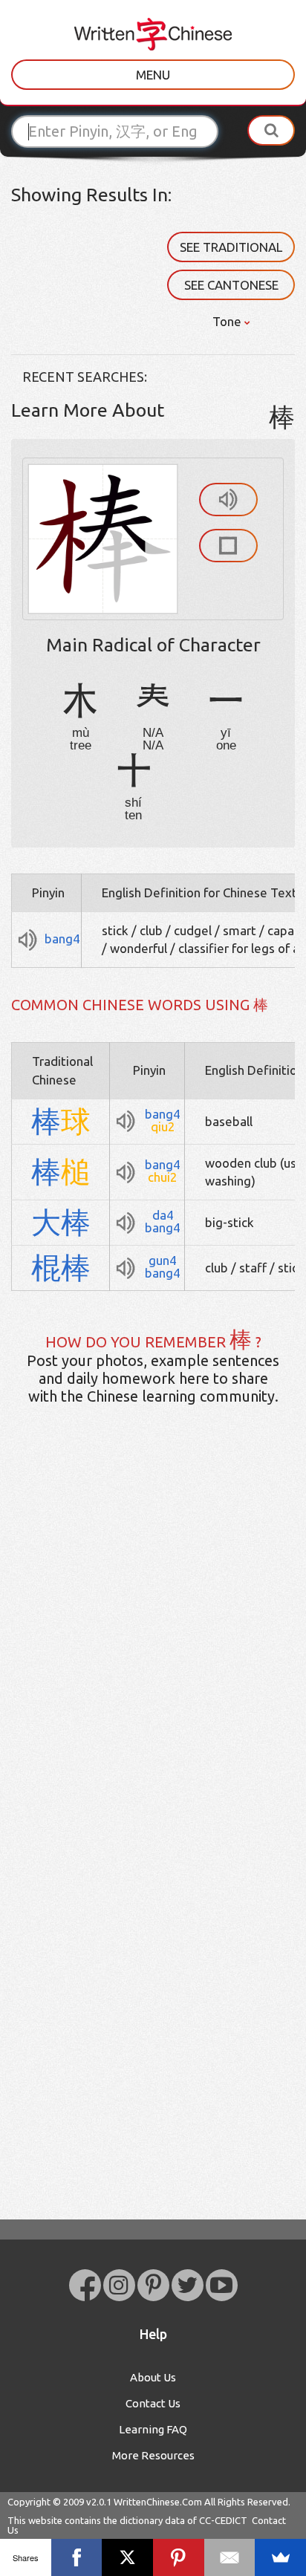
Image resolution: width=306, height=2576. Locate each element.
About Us (153, 2377)
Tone (228, 321)
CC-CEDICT (223, 2520)
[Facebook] (77, 2557)
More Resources (153, 2455)
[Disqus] (153, 1650)
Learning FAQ (153, 2429)
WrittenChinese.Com (158, 2502)
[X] (127, 2557)
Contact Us (153, 2403)
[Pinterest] (179, 2557)
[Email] (230, 2557)
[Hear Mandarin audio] (228, 500)
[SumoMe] (280, 2557)
